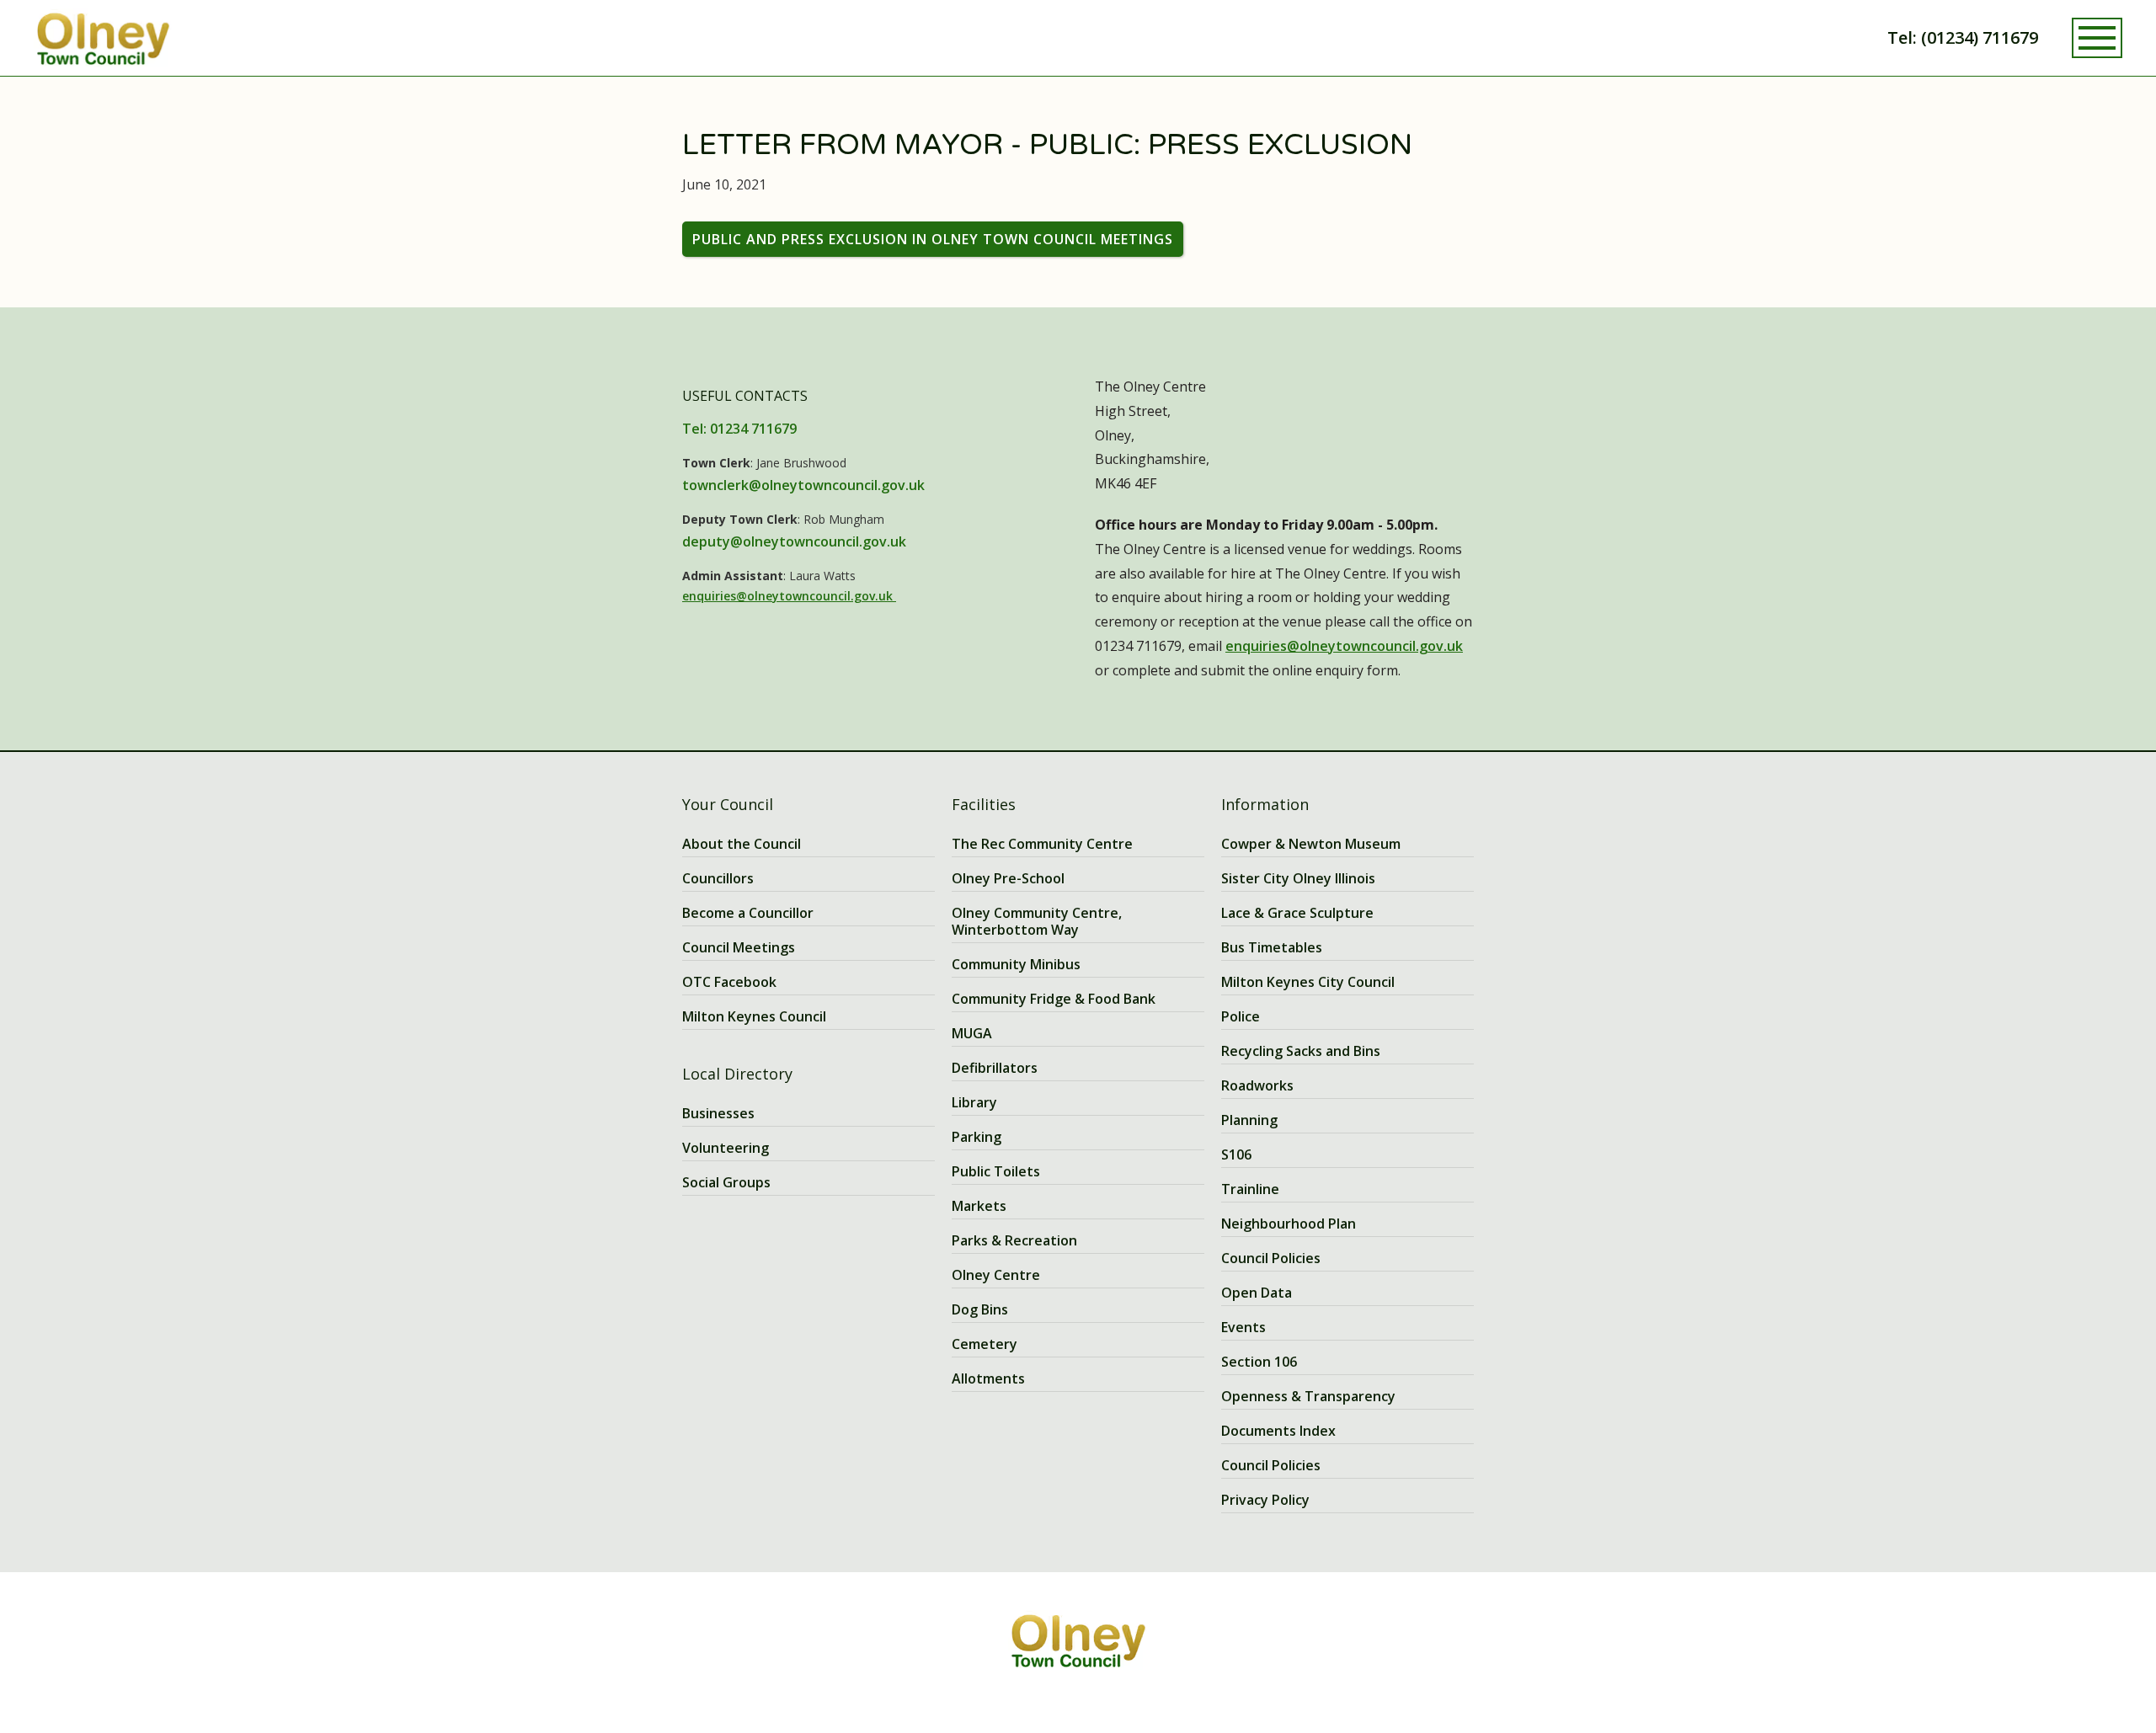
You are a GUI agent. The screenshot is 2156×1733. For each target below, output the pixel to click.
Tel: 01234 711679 (739, 429)
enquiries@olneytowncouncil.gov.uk (789, 596)
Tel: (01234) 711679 (1963, 37)
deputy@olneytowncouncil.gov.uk (794, 541)
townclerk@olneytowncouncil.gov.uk (803, 485)
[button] (2097, 38)
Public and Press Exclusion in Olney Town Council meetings (933, 239)
